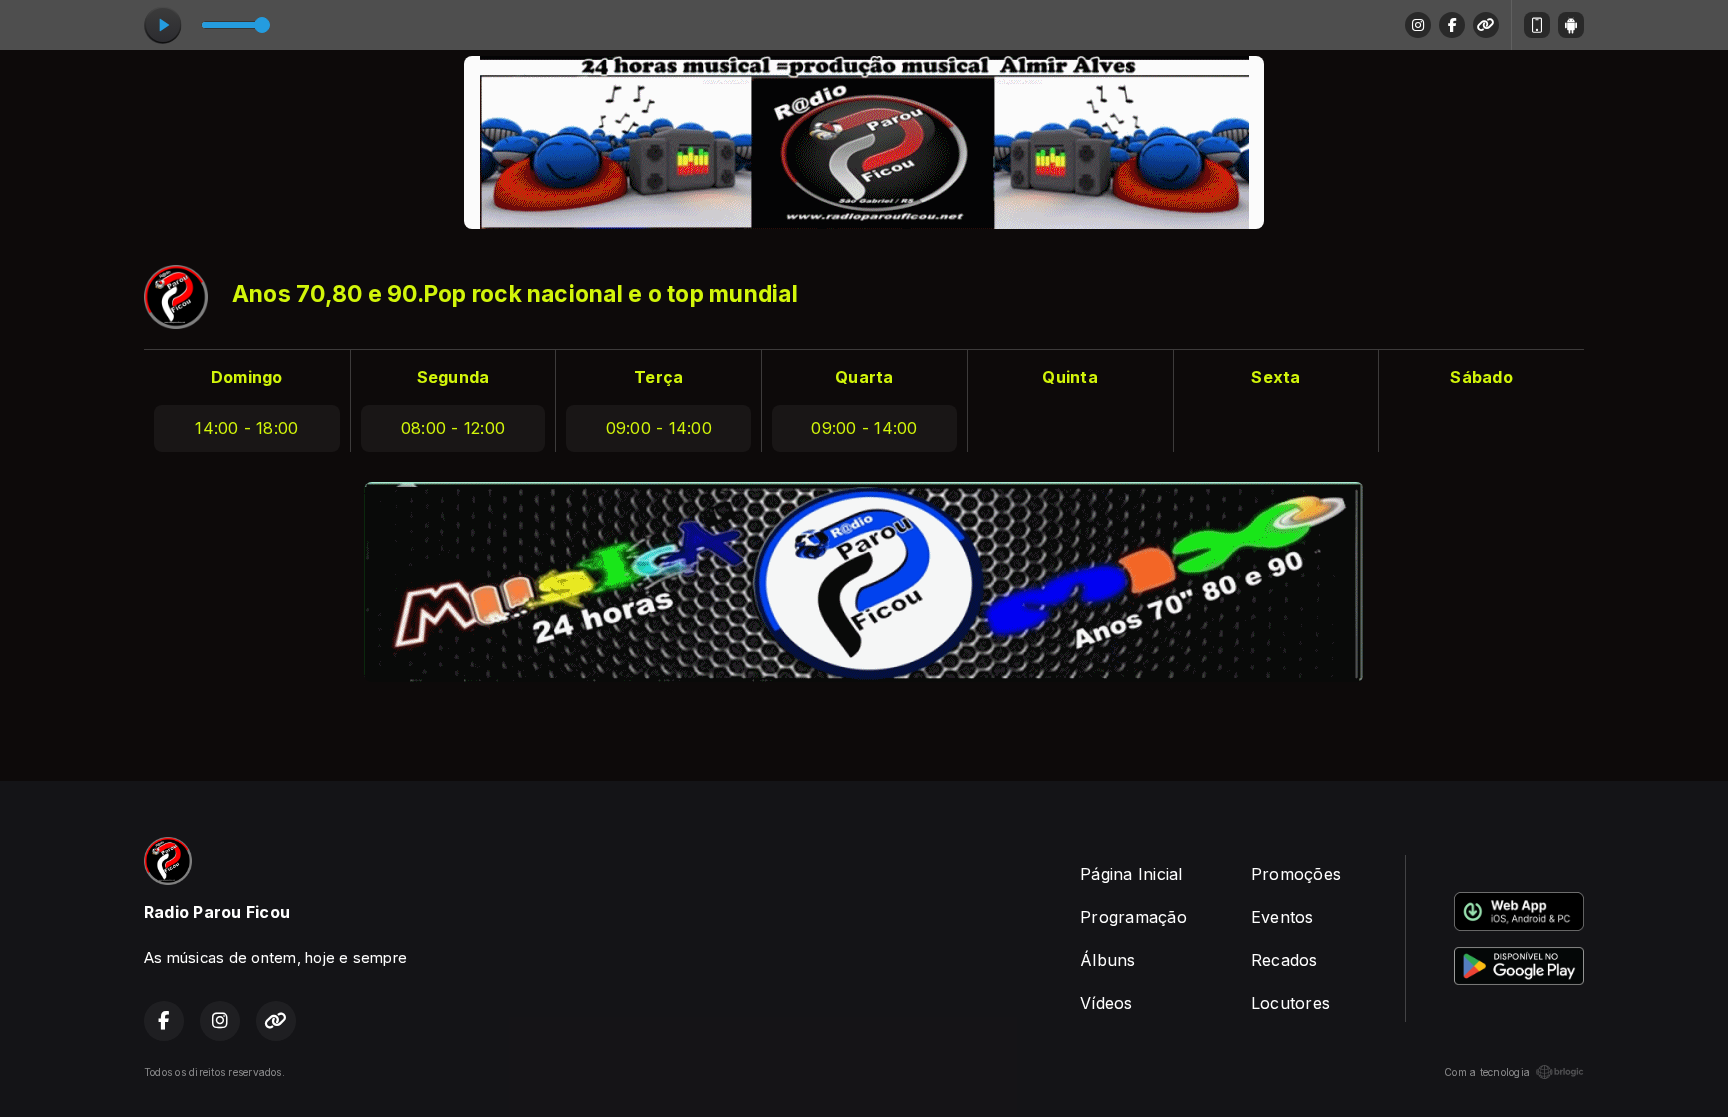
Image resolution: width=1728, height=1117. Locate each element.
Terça (658, 377)
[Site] (1486, 25)
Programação (1133, 917)
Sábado (1481, 377)
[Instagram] (1418, 25)
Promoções (1296, 874)
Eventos (1282, 917)
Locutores (1290, 1003)
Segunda (453, 377)
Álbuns (1107, 960)
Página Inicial (1131, 874)
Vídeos (1106, 1003)
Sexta (1275, 377)
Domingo (247, 377)
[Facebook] (1452, 25)
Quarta (864, 377)
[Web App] (1537, 25)
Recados (1284, 960)
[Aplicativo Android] (1571, 25)
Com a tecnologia (1487, 1072)
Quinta (1069, 377)
